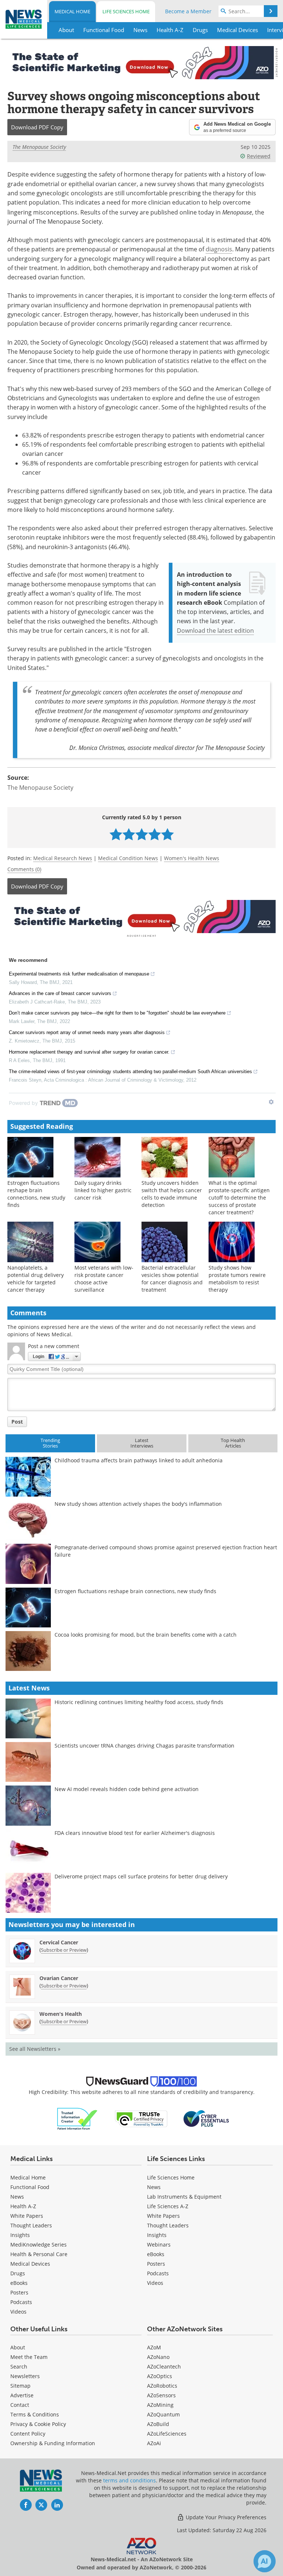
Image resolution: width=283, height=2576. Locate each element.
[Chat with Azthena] (265, 2561)
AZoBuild (158, 2424)
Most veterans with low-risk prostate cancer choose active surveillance (104, 1279)
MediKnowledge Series (39, 2245)
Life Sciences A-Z (168, 2206)
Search (19, 2366)
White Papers (27, 2216)
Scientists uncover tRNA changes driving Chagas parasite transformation (144, 1746)
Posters (19, 2292)
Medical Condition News (128, 858)
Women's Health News (192, 858)
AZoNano (158, 2357)
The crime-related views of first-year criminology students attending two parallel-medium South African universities (130, 1071)
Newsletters (25, 2376)
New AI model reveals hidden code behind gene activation (127, 1789)
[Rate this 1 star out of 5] (116, 834)
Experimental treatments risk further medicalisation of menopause (79, 974)
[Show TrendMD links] (271, 1102)
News (17, 2197)
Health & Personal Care (39, 2254)
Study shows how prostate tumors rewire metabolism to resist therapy (237, 1279)
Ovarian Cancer (59, 1978)
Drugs (18, 2273)
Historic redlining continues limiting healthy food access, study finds (139, 1702)
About (18, 2347)
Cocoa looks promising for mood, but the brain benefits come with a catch (146, 1635)
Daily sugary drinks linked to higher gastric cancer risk (103, 1190)
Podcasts (21, 2302)
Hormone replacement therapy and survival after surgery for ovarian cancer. (89, 1052)
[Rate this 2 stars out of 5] (129, 834)
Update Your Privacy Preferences (225, 2517)
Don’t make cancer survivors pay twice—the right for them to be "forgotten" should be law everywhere (117, 1013)
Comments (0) (24, 869)
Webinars (159, 2245)
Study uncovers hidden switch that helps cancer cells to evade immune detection (172, 1194)
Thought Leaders (31, 2225)
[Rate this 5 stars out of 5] (167, 834)
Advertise (22, 2395)
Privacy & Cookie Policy (38, 2424)
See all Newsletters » (35, 2049)
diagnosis (219, 249)
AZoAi (154, 2443)
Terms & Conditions (35, 2414)
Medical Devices (30, 2264)
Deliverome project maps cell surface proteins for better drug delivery (141, 1876)
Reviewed (259, 156)
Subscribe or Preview (64, 1950)
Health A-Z (23, 2206)
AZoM (154, 2347)
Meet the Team (29, 2357)
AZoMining (160, 2405)
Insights (20, 2235)
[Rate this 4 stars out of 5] (155, 834)
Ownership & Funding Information (53, 2443)
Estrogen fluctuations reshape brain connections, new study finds (36, 1194)
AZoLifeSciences (167, 2434)
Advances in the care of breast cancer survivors (60, 993)
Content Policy (28, 2434)
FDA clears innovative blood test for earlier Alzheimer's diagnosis (135, 1833)
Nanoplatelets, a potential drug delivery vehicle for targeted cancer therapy (36, 1279)
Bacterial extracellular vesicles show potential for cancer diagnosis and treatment (172, 1279)
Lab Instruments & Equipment (184, 2197)
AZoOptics (160, 2376)
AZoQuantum (163, 2414)
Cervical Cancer (59, 1942)
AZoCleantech (164, 2366)
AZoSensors (161, 2395)
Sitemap (20, 2386)
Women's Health (61, 2014)
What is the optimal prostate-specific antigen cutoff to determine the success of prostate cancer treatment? (239, 1198)
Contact (20, 2405)
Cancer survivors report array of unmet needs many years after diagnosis (87, 1032)
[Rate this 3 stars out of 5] (142, 834)
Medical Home (72, 11)
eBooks (19, 2283)
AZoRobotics (162, 2386)
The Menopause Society (39, 147)
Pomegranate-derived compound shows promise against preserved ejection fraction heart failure (166, 1551)
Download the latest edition (215, 631)
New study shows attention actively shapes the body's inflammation (138, 1504)
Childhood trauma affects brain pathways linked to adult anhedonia (139, 1460)
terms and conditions (130, 2480)
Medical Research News (63, 858)
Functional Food (30, 2187)
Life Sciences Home (126, 11)
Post (17, 1422)
